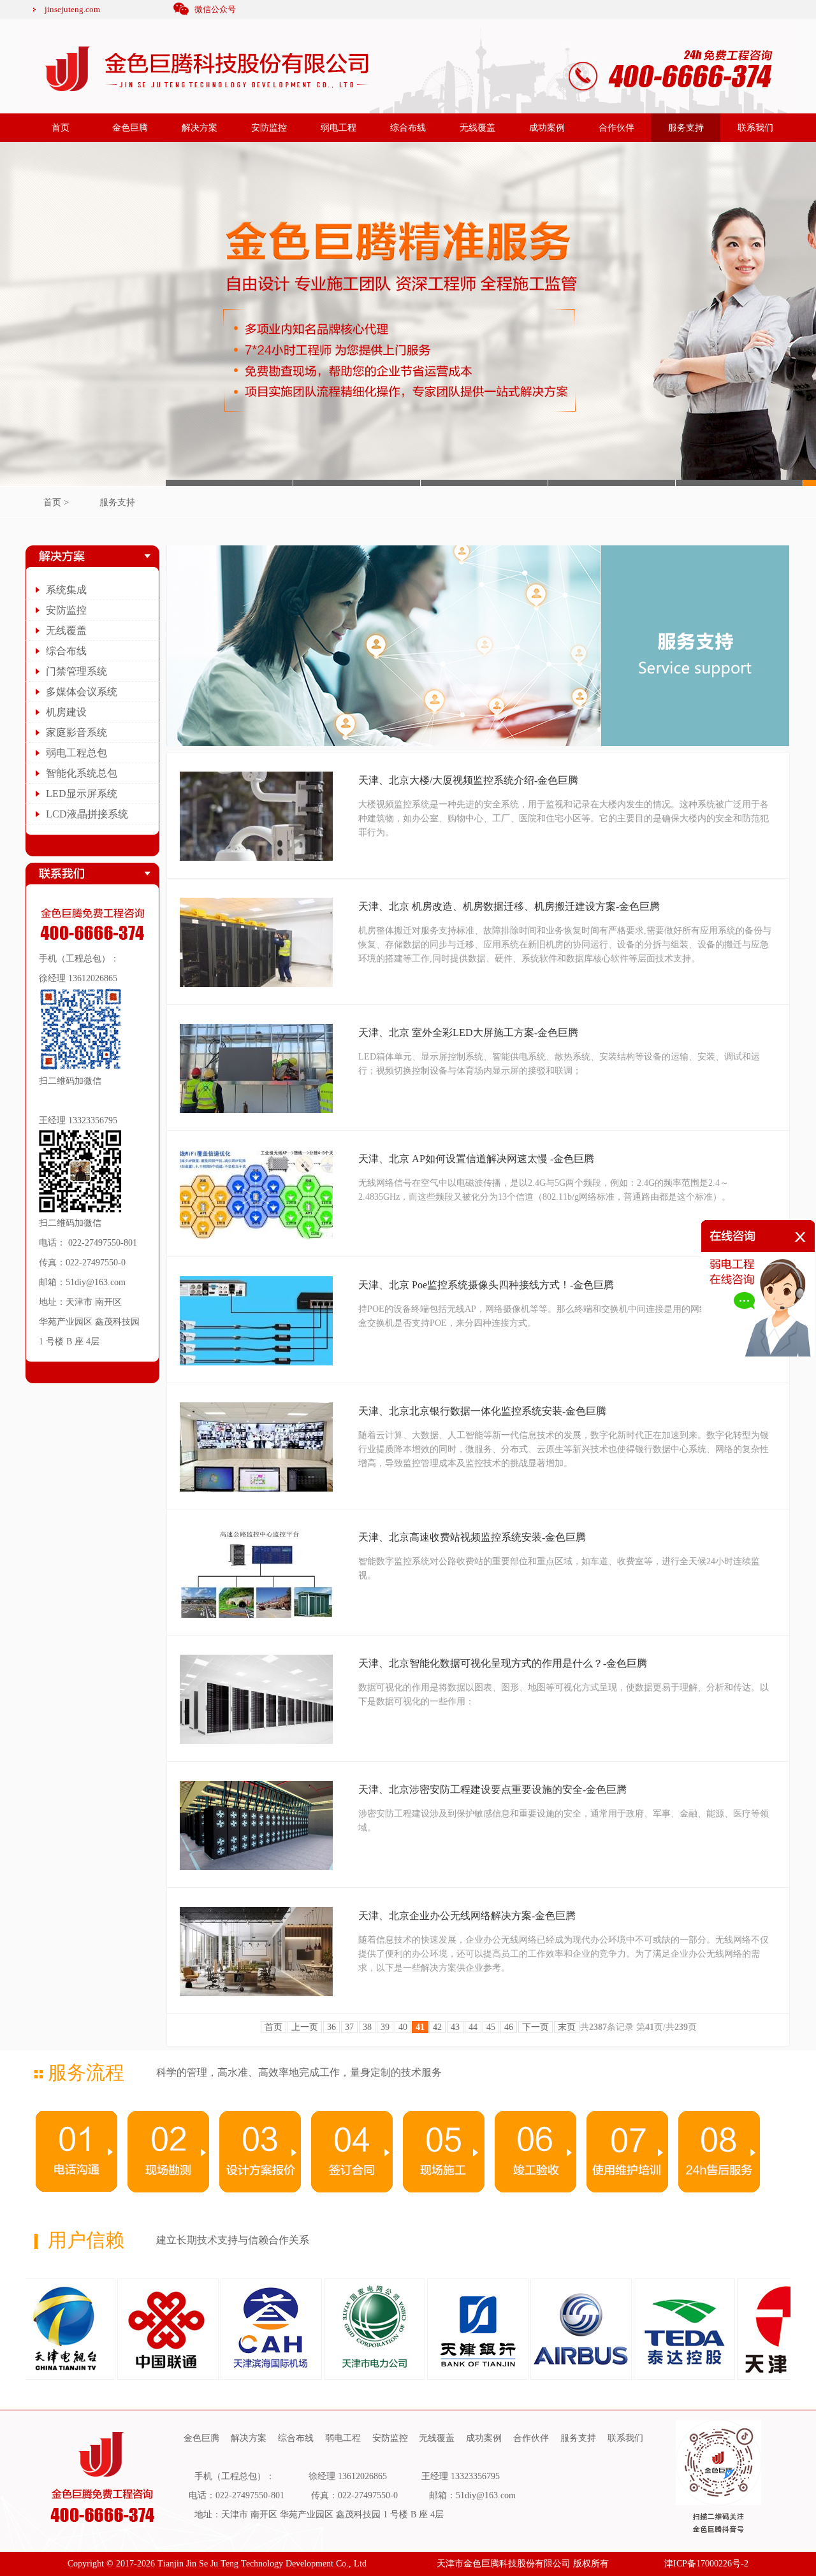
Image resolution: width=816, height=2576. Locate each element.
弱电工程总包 (76, 753)
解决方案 (200, 128)
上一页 (305, 2027)
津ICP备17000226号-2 (706, 2564)
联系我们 (755, 128)
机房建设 (66, 712)
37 (349, 2027)
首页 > (56, 502)
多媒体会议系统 (82, 692)
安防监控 (269, 128)
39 (385, 2027)
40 (403, 2027)
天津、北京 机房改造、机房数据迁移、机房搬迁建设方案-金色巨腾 (509, 906)
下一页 (535, 2027)
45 (491, 2027)
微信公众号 (215, 9)
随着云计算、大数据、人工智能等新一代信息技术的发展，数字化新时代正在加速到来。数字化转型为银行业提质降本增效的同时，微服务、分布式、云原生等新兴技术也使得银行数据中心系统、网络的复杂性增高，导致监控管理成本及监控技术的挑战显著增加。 (564, 1449)
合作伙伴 (616, 128)
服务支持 (686, 128)
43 (455, 2027)
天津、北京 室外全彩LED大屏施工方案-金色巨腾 (468, 1033)
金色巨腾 (130, 128)
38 (367, 2027)
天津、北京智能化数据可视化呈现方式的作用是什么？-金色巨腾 (503, 1663)
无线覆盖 (477, 128)
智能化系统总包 (82, 773)
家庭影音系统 (76, 732)
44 (473, 2027)
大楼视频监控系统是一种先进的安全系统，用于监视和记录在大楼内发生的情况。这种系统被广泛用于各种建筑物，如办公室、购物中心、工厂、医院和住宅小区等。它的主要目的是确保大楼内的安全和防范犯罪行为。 (564, 818)
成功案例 (547, 128)
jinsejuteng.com (72, 9)
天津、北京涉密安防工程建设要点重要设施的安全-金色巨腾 (492, 1789)
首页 (61, 128)
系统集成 (66, 590)
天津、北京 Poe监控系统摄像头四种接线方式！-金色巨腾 (486, 1285)
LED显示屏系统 (82, 794)
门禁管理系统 (76, 671)
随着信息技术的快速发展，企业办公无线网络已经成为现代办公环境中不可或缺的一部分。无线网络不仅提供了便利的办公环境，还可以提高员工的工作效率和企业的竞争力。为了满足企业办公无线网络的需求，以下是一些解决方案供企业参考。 (564, 1954)
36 (331, 2027)
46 (509, 2027)
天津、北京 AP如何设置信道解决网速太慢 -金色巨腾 (476, 1159)
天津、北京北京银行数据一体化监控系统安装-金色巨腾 (482, 1411)
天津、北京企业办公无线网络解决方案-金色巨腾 (467, 1916)
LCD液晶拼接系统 (87, 814)
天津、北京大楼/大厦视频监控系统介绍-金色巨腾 (468, 780)
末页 (567, 2027)
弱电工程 (339, 128)
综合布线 (408, 128)
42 (437, 2027)
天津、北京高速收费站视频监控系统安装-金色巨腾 (472, 1537)
